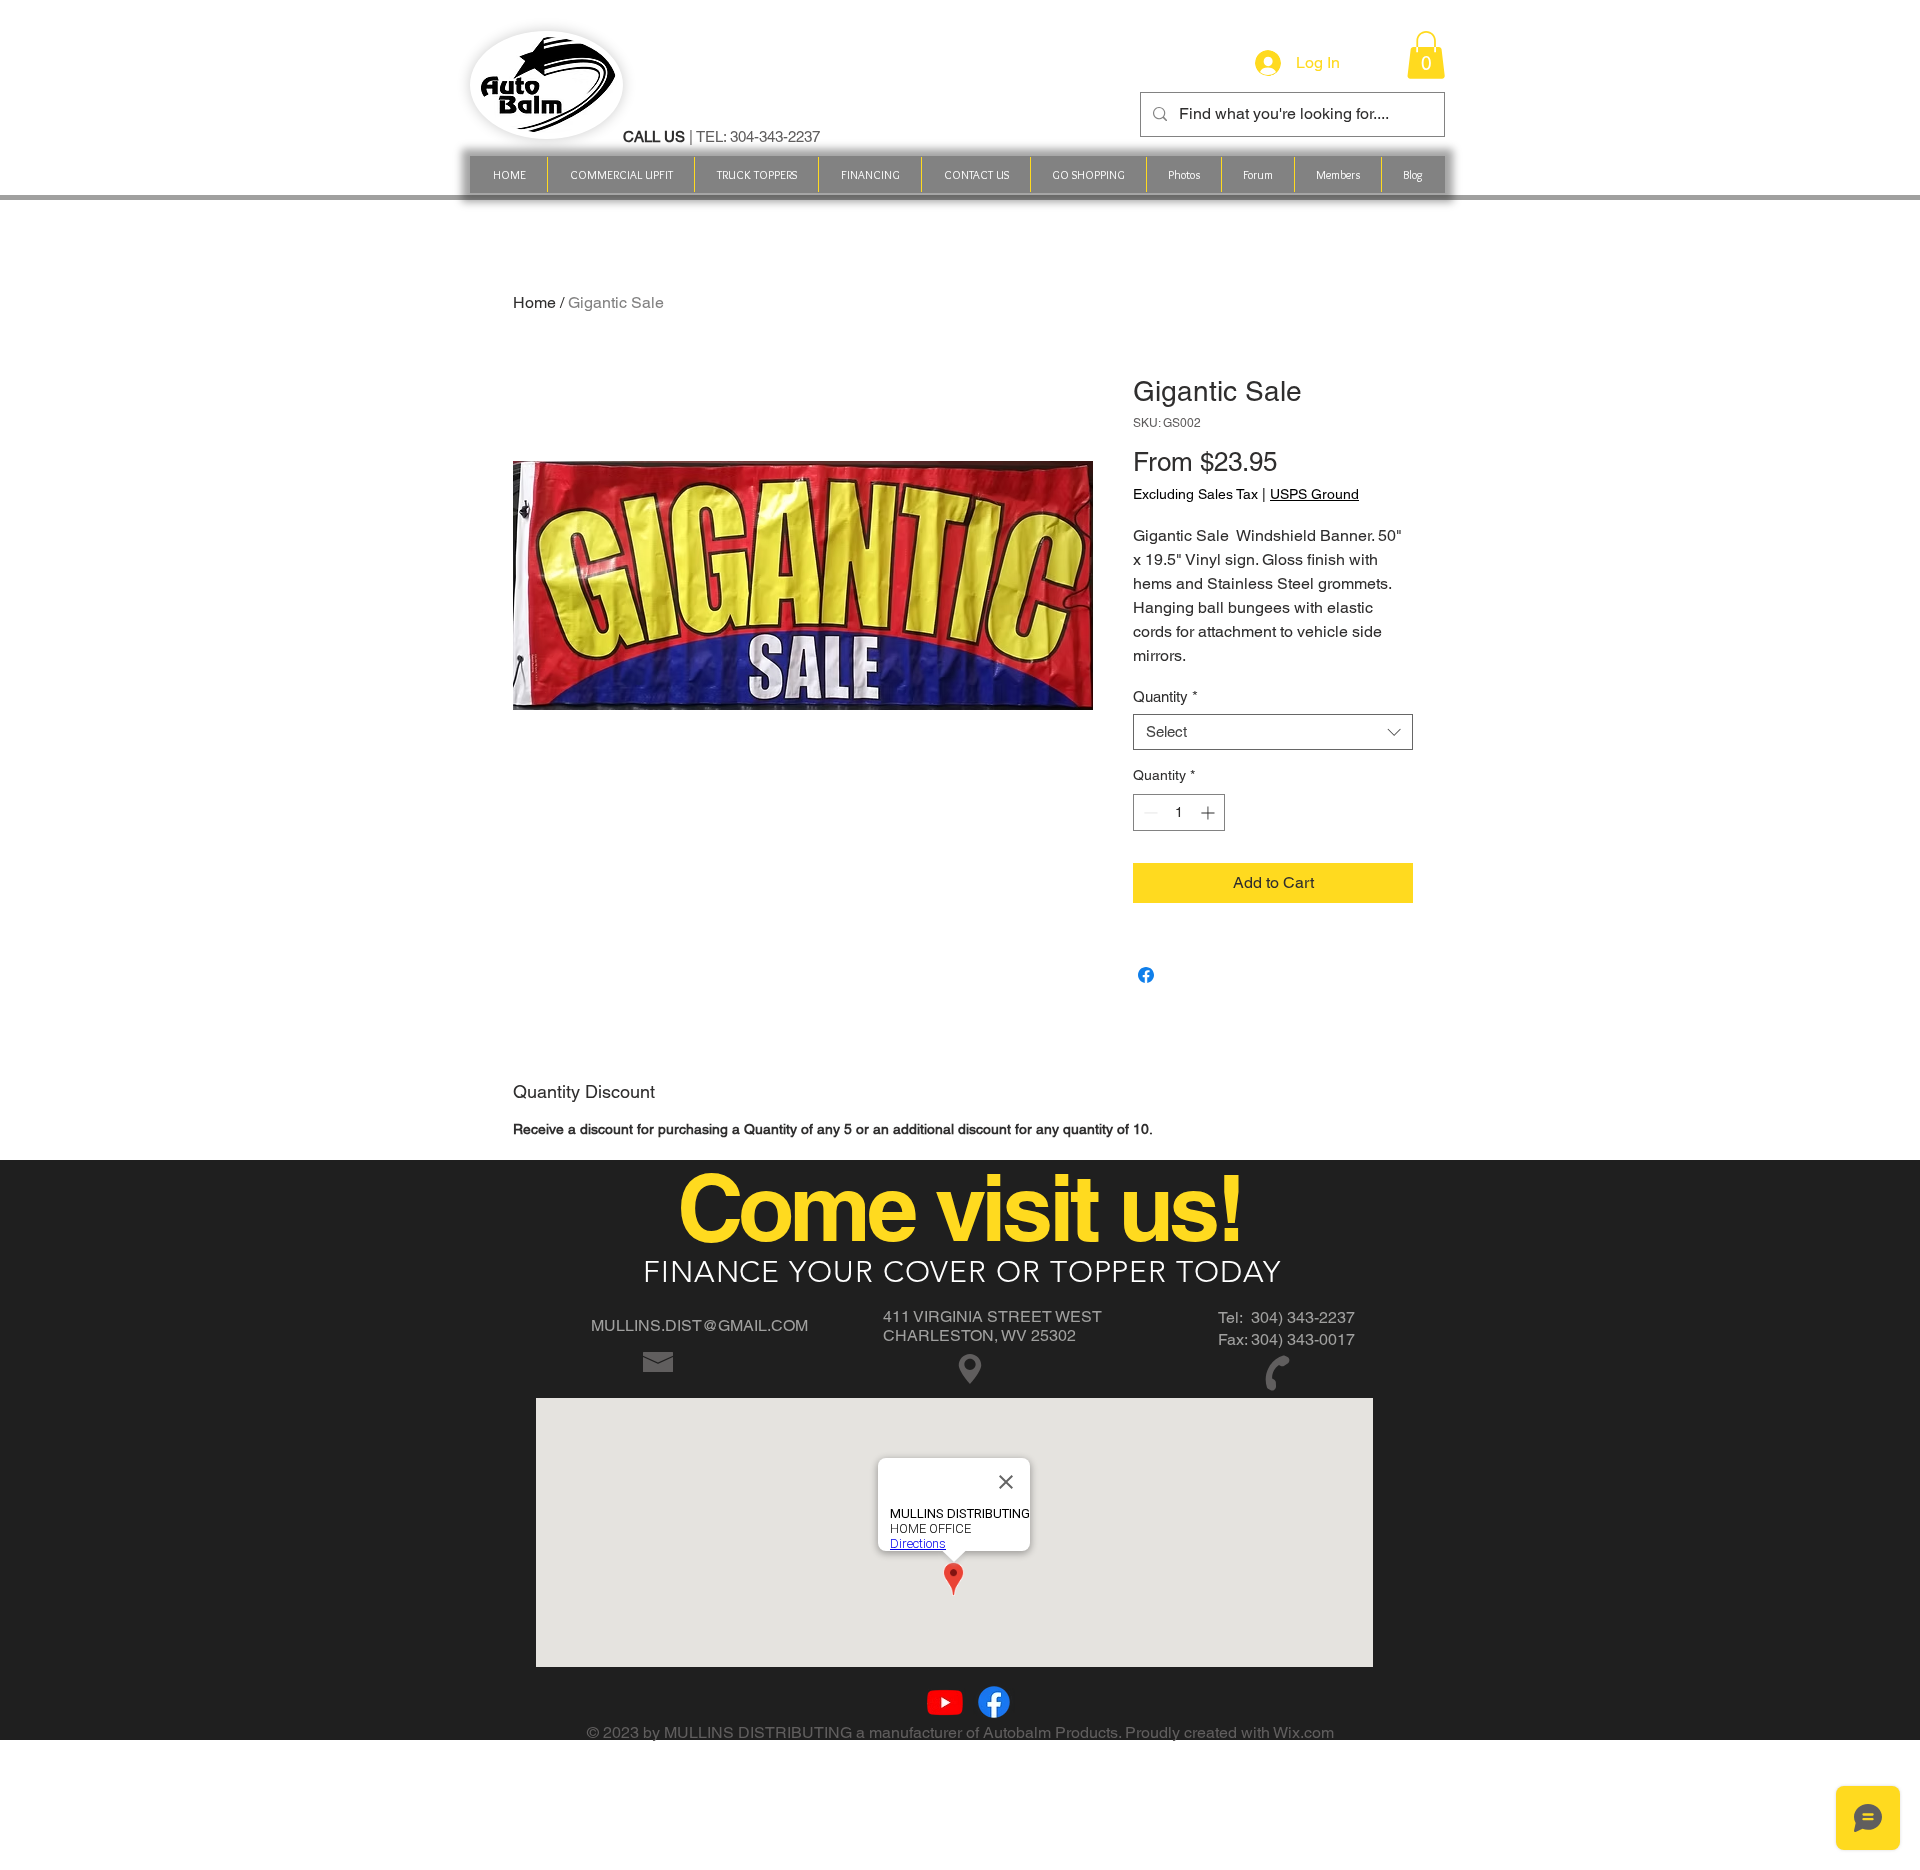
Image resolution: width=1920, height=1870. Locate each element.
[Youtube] (945, 1702)
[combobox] (1273, 732)
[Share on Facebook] (1146, 975)
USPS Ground (1314, 494)
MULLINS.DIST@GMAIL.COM (699, 1325)
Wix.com (1303, 1732)
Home (534, 302)
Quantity (1165, 696)
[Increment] (1209, 812)
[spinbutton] (1179, 812)
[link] (1426, 55)
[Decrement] (1148, 812)
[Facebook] (994, 1702)
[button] (1088, 174)
